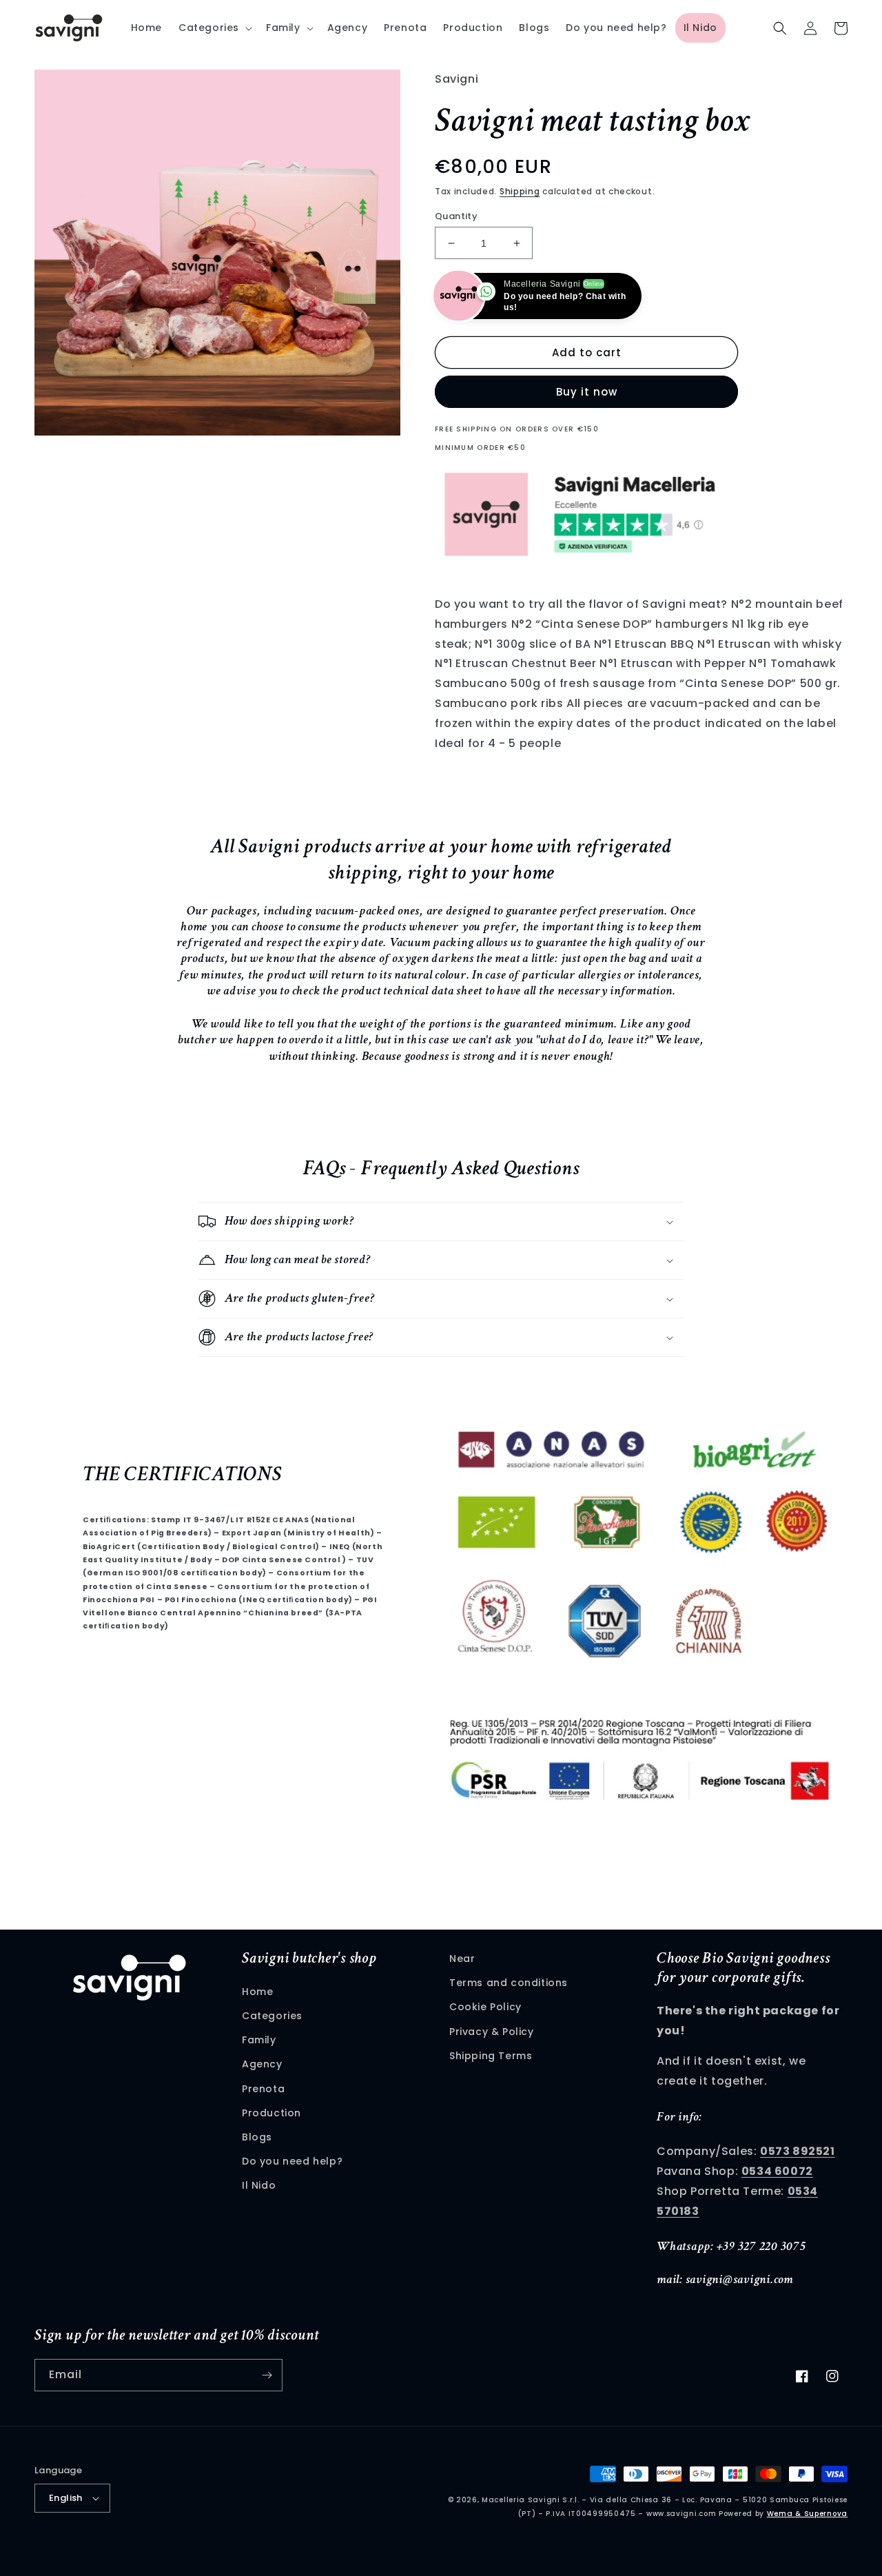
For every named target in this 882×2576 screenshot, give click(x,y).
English (66, 2498)
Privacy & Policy (492, 2032)
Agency (262, 2064)
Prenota (263, 2089)
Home (257, 1992)
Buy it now (587, 392)
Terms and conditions (509, 1983)
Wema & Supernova (807, 2514)
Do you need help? (292, 2161)
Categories (272, 2016)
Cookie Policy (485, 2007)
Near (462, 1959)
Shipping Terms (491, 2056)
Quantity (456, 216)
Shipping (520, 191)
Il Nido (259, 2185)
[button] (214, 28)
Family (259, 2040)
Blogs (257, 2137)
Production (271, 2113)
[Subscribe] (267, 2375)
